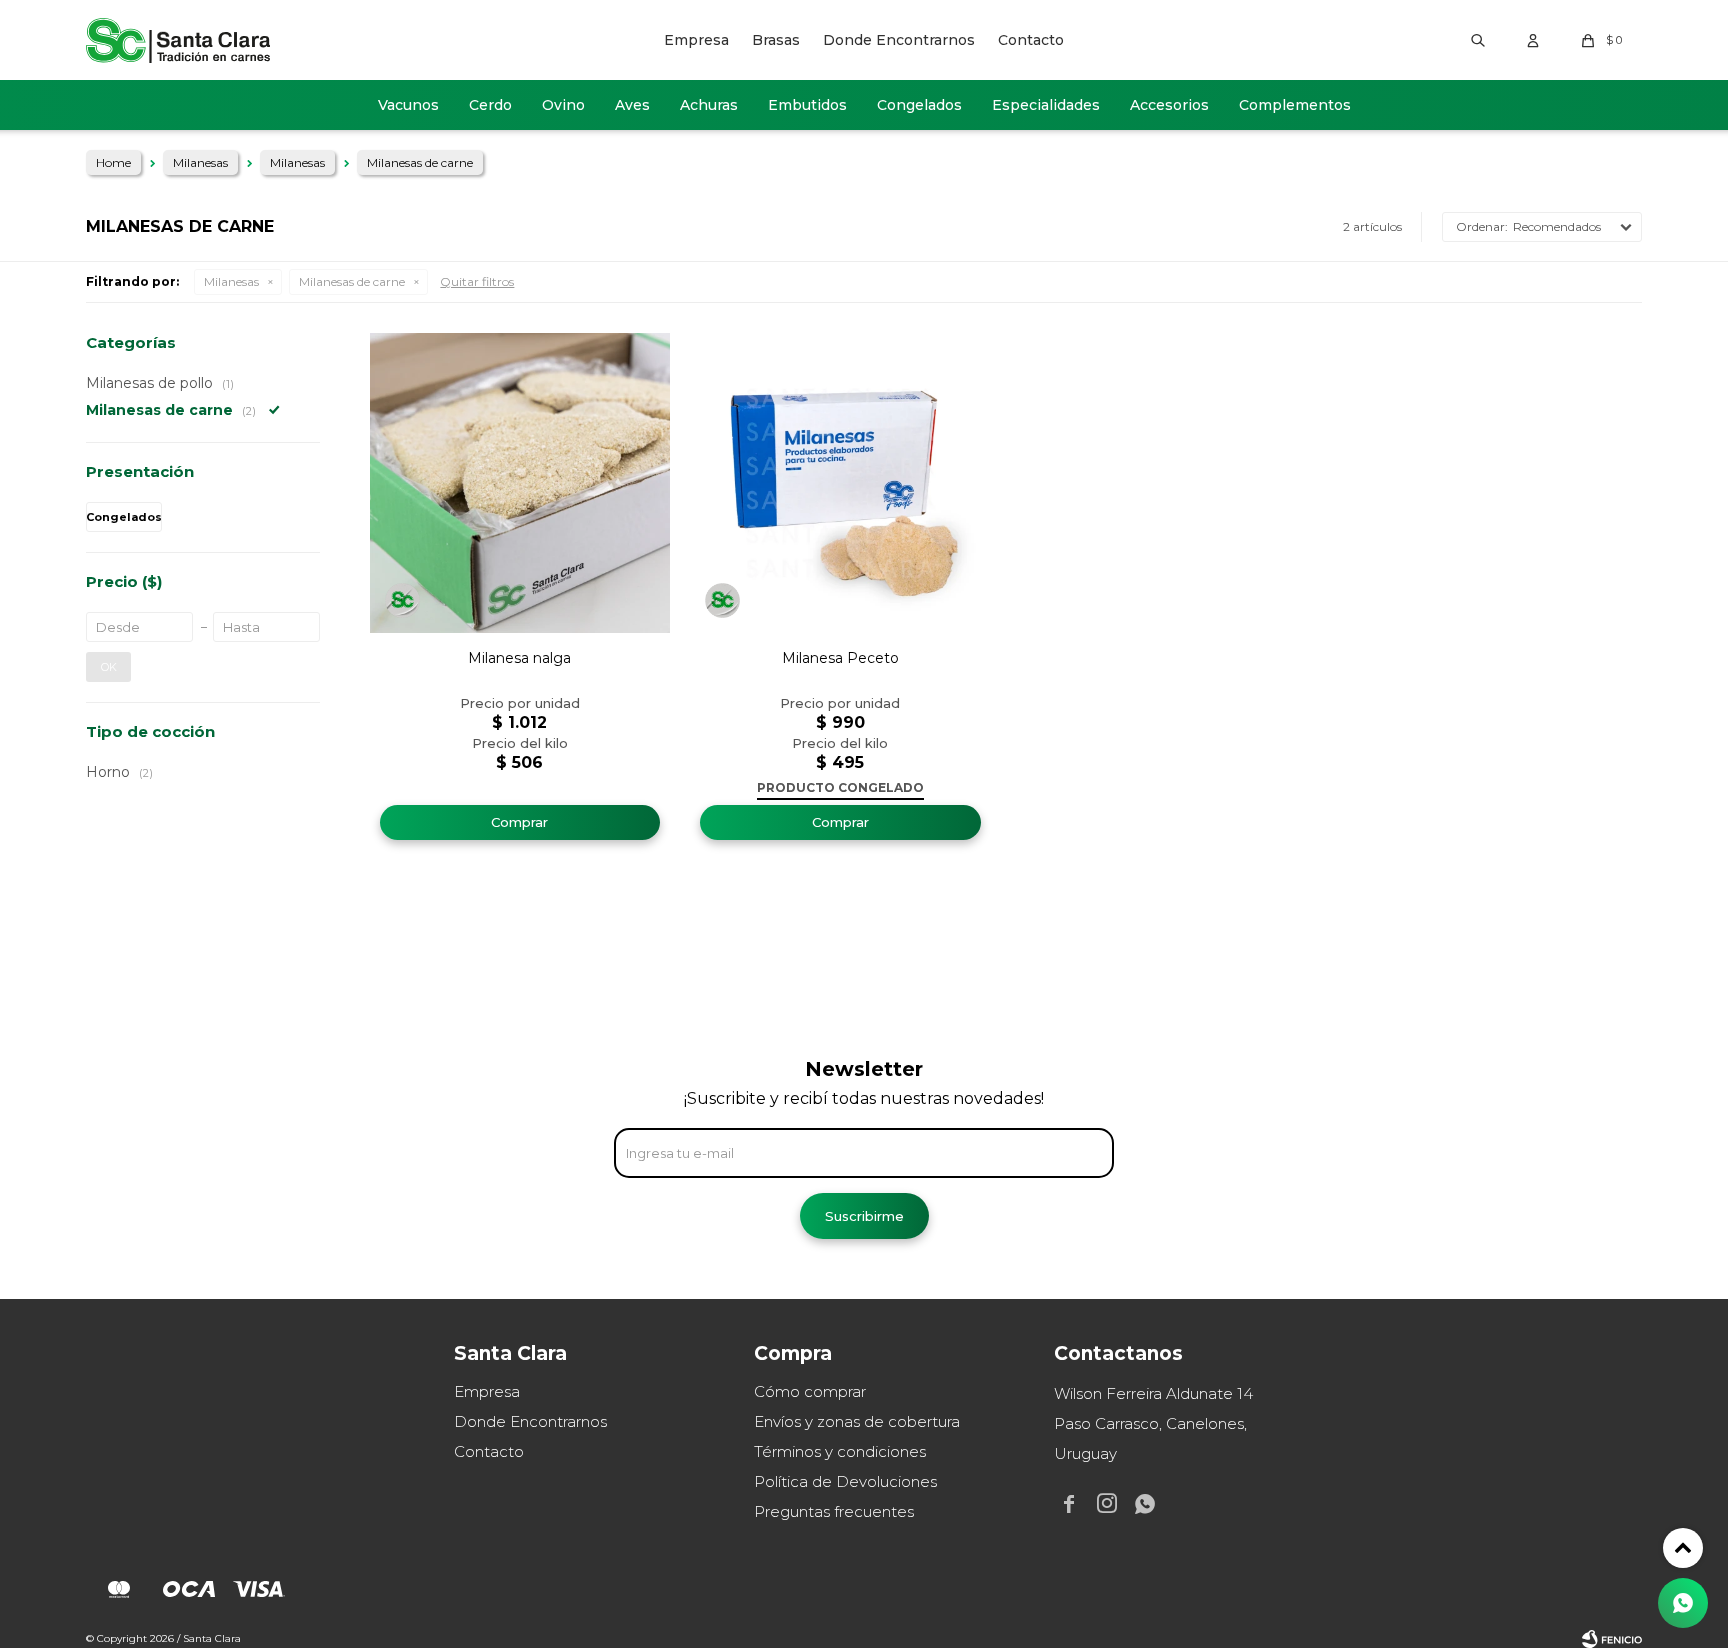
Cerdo (490, 105)
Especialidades (1046, 105)
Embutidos (807, 105)
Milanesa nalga (519, 658)
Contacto (1031, 40)
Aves (632, 105)
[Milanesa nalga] (520, 483)
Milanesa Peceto (840, 658)
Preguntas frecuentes (834, 1511)
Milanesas (231, 281)
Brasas (776, 40)
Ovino (563, 105)
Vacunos (408, 105)
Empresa (696, 40)
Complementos (1295, 105)
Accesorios (1169, 105)
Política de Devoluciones (845, 1481)
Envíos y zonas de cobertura (857, 1421)
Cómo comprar (810, 1391)
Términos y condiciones (840, 1451)
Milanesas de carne (352, 281)
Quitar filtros (477, 281)
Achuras (709, 105)
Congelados (919, 105)
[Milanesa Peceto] (840, 483)
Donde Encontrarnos (899, 40)
